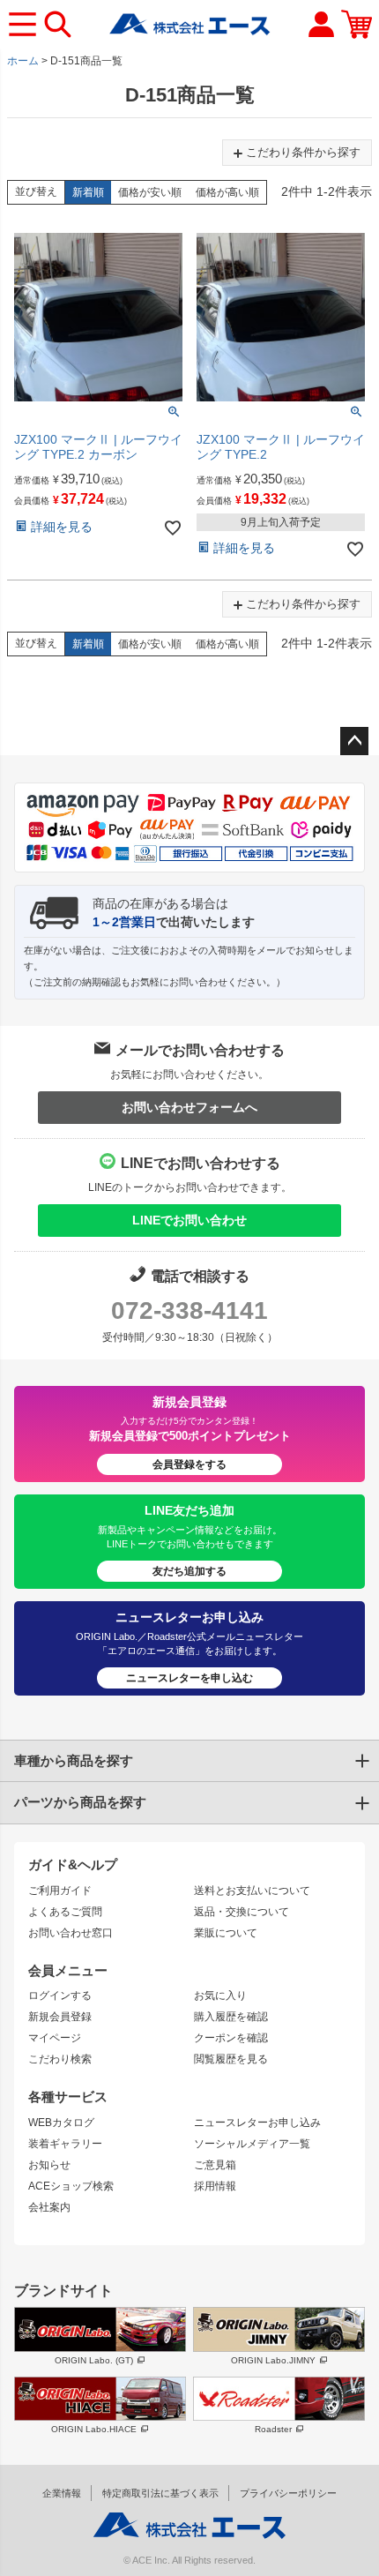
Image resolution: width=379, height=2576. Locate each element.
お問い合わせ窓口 (71, 1933)
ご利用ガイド (60, 1891)
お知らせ (49, 2165)
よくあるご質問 (65, 1912)
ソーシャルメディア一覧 (252, 2144)
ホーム (23, 61)
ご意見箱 (215, 2165)
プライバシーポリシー (288, 2493)
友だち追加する (189, 1571)
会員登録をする (189, 1464)
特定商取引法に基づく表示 (160, 2493)
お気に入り (220, 1996)
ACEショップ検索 (71, 2186)
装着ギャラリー (65, 2144)
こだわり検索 (60, 2059)
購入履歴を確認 (231, 2017)
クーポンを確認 (231, 2038)
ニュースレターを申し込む (189, 1678)
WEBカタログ (61, 2123)
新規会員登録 (60, 2017)
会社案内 (49, 2207)
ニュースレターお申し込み (257, 2123)
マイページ (55, 2038)
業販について (226, 1933)
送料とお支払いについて (252, 1891)
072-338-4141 (189, 1310)
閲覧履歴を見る (231, 2059)
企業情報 (62, 2493)
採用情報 (215, 2186)
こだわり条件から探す (303, 152)
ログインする (60, 1996)
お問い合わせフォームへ (189, 1107)
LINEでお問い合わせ (189, 1220)
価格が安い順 (150, 192)
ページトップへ (354, 741)
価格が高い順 (227, 192)
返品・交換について (242, 1912)
